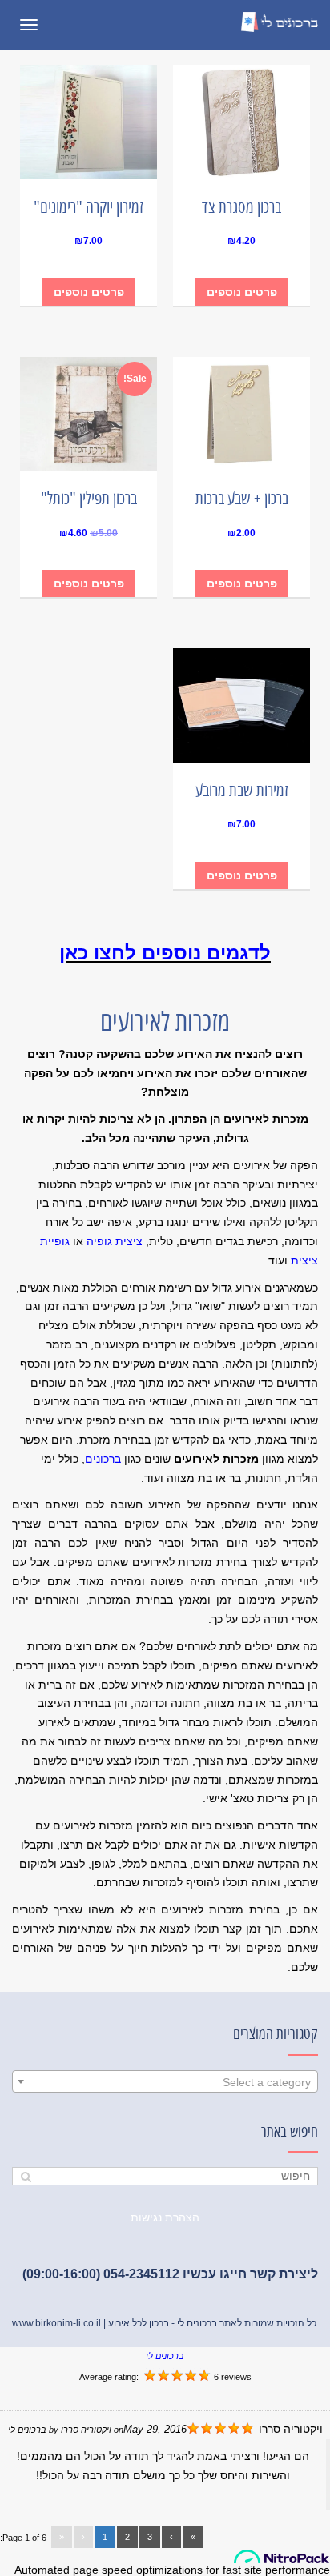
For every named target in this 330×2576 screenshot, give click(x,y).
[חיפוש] (26, 2176)
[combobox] (165, 2081)
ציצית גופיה (115, 1241)
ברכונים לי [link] (165, 2356)
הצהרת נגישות (165, 2217)
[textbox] (165, 2082)
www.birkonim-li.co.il (56, 2323)
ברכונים (103, 1459)
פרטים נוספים (242, 292)
